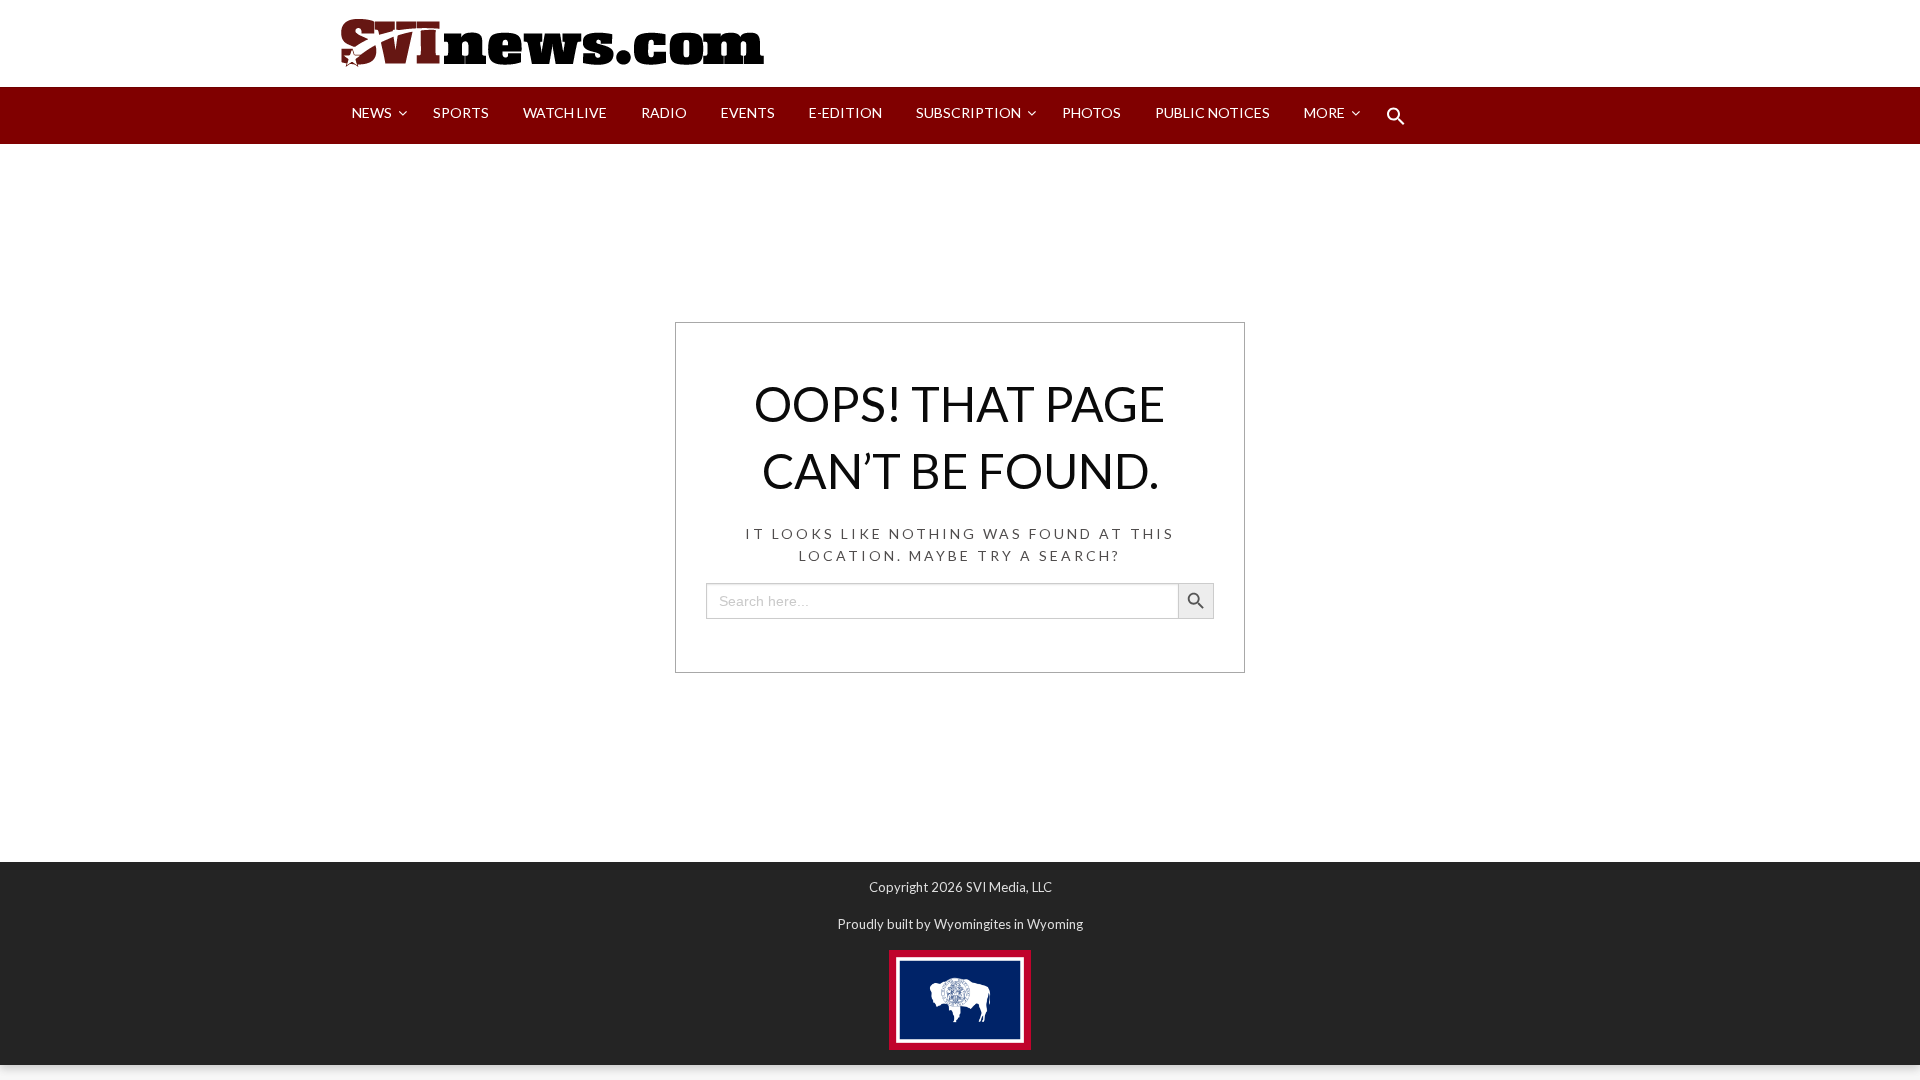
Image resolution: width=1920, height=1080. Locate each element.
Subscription (968, 112)
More (1324, 112)
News (372, 112)
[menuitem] (375, 116)
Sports (461, 112)
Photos (1091, 112)
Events (748, 112)
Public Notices (1212, 112)
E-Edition (845, 112)
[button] (1396, 116)
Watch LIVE (565, 112)
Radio (664, 112)
